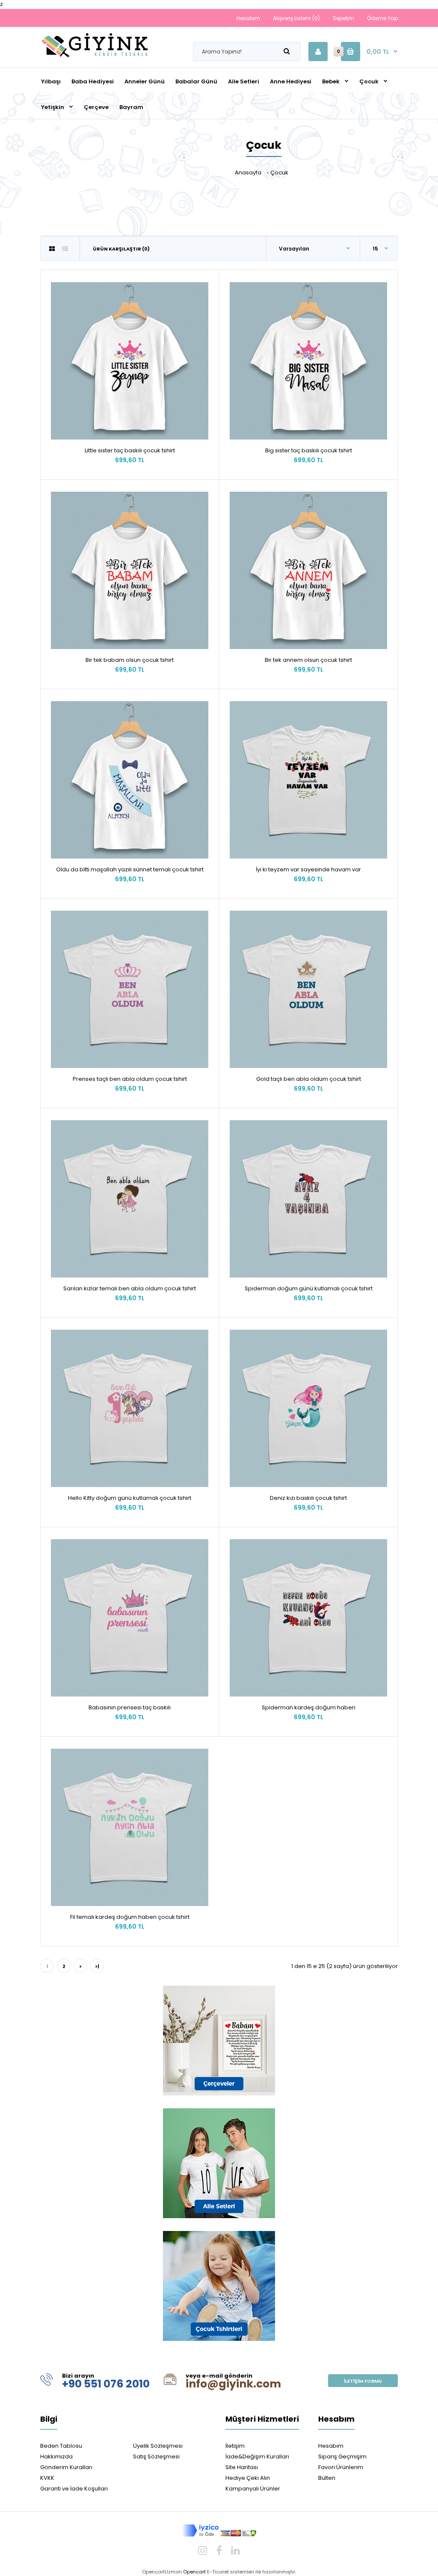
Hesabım (248, 18)
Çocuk (279, 173)
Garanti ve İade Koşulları (74, 2489)
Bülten (327, 2478)
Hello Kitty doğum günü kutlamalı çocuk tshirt (130, 1498)
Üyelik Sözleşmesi (158, 2446)
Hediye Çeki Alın (248, 2478)
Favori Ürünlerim (341, 2467)
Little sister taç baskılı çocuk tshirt (130, 450)
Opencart (194, 2572)
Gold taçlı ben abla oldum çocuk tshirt (309, 1079)
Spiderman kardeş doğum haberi (309, 1707)
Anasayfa (248, 173)
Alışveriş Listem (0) (296, 18)
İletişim (235, 2446)
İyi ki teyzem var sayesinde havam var (308, 869)
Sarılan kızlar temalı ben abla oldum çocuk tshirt (130, 1288)
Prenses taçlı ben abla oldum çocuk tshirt (130, 1079)
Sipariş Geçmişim (342, 2456)
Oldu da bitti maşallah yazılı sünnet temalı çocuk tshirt (130, 869)
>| (97, 1966)
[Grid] (52, 249)
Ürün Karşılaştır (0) (121, 249)
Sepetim (343, 18)
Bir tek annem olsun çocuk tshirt (308, 660)
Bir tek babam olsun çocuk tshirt (130, 660)
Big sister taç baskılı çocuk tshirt (309, 450)
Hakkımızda (56, 2456)
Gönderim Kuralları (66, 2467)
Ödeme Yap (382, 18)
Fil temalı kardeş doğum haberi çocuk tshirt (130, 1917)
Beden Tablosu (61, 2446)
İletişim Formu (363, 2381)
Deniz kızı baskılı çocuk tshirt (308, 1498)
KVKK (47, 2478)
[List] (65, 249)
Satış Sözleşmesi (156, 2456)
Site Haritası (242, 2467)
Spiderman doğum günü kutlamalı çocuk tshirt (309, 1288)
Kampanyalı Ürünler (253, 2489)
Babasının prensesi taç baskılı (130, 1707)
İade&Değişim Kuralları (257, 2456)
